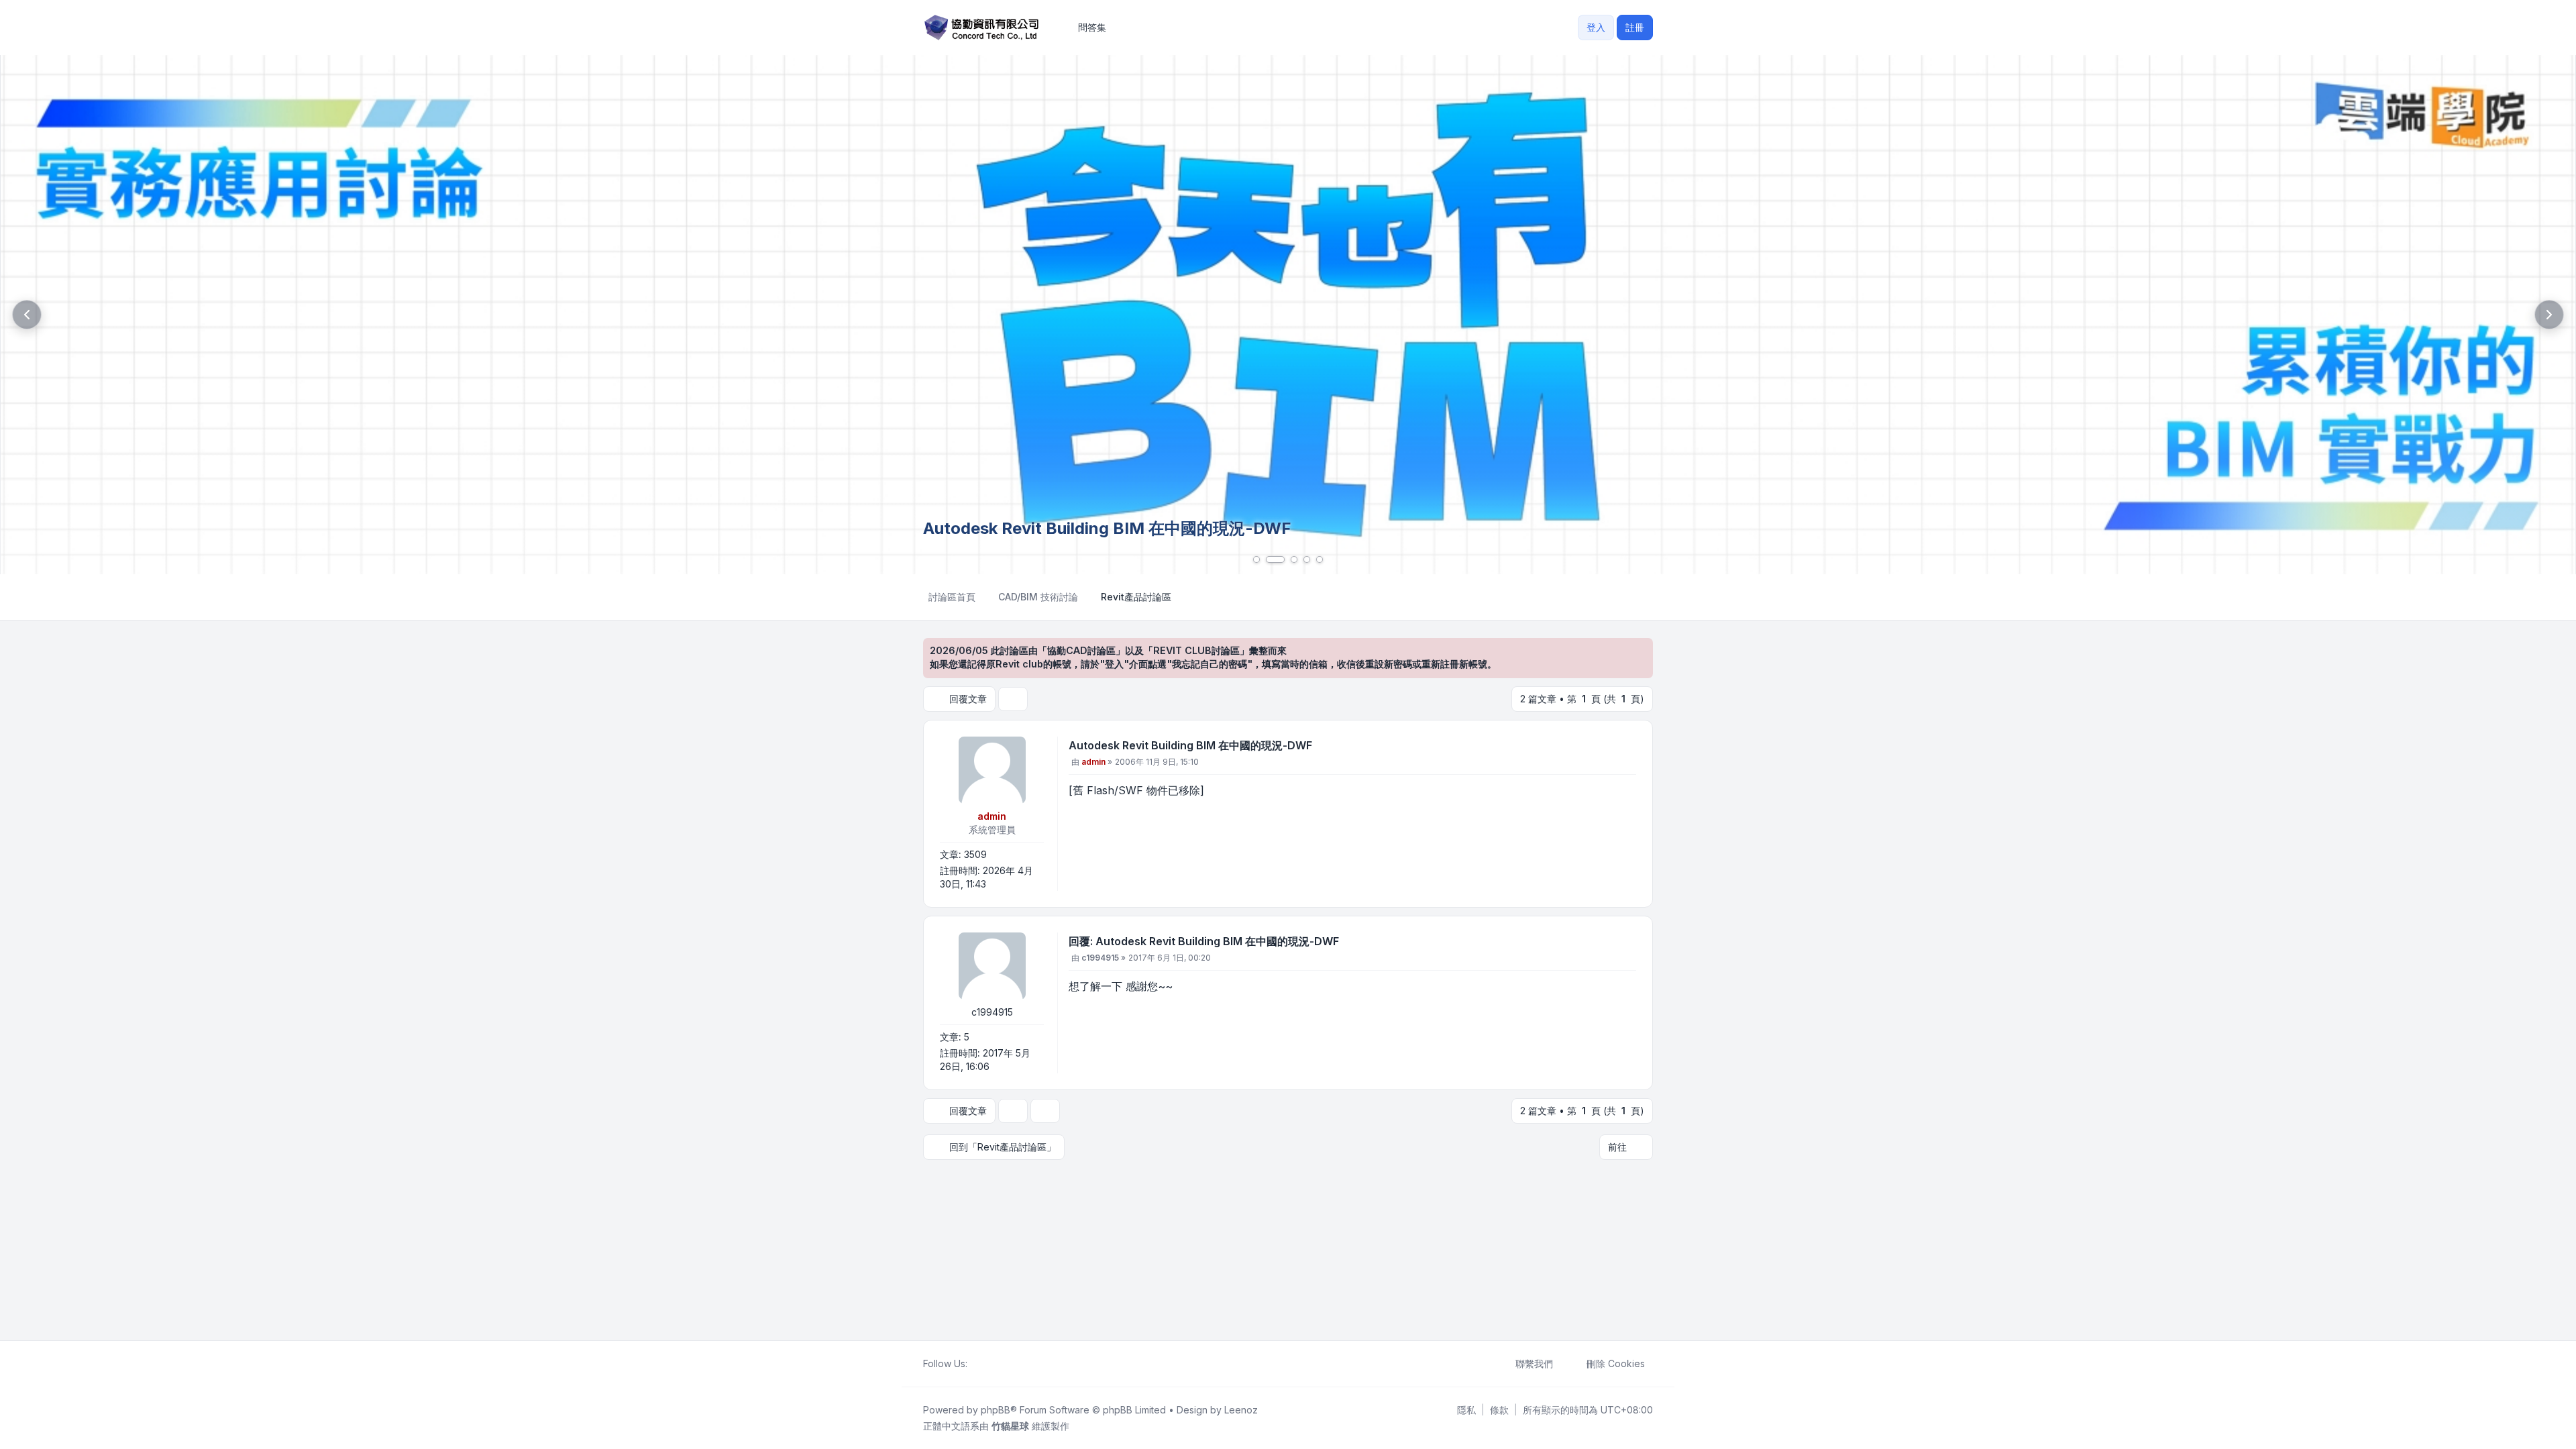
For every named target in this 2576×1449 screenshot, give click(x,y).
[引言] (1625, 748)
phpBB (996, 1410)
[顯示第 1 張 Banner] (1256, 559)
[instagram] (1008, 1364)
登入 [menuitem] (1596, 27)
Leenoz (1241, 1410)
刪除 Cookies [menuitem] (1616, 1363)
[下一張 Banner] (2549, 315)
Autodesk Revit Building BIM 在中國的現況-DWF (1190, 745)
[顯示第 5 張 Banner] (1320, 559)
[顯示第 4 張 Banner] (1307, 559)
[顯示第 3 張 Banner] (1294, 559)
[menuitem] (1466, 1410)
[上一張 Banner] (27, 315)
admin (992, 816)
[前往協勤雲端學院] (1288, 315)
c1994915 (992, 1012)
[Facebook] (975, 1364)
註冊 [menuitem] (1635, 27)
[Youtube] (997, 1364)
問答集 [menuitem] (1092, 27)
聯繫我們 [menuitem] (1534, 1363)
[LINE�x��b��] (986, 1364)
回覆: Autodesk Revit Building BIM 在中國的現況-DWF (1204, 941)
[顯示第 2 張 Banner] (1275, 559)
